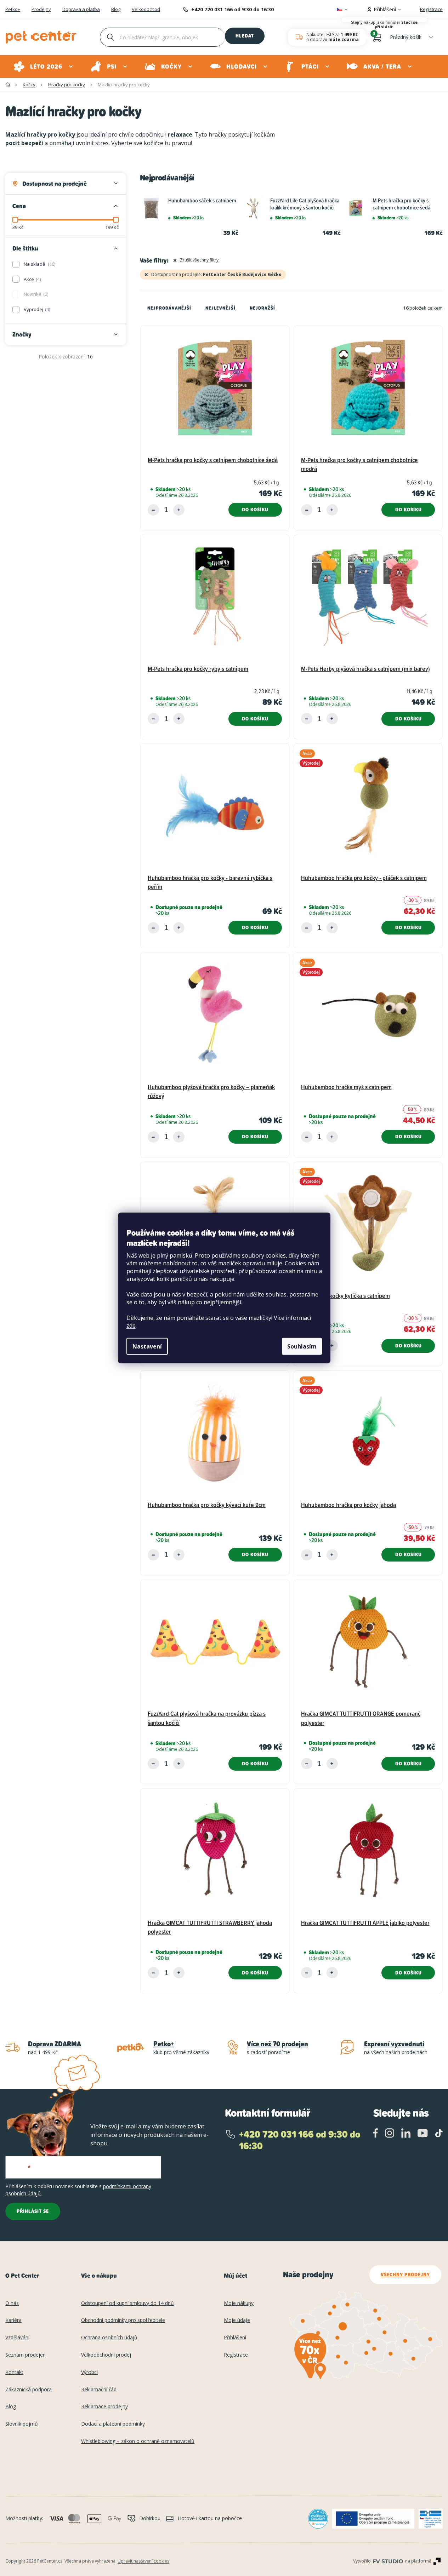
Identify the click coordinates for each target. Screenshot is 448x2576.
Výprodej (36, 309)
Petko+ (13, 10)
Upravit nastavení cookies (143, 2561)
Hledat (245, 36)
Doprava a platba (81, 10)
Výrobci (89, 2372)
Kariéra (13, 2320)
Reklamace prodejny (104, 2407)
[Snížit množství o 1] (153, 510)
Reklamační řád (99, 2390)
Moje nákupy (239, 2303)
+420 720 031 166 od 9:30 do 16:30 (232, 9)
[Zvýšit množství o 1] (179, 510)
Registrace (431, 9)
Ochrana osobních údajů (109, 2338)
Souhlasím (302, 1346)
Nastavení (147, 1346)
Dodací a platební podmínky (113, 2424)
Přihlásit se (33, 2211)
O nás (12, 2303)
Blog (116, 10)
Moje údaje (237, 2320)
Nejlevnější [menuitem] (220, 308)
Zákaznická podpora (29, 2390)
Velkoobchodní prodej (106, 2355)
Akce (32, 279)
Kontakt (14, 2372)
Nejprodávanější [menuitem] (169, 308)
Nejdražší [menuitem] (262, 308)
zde (131, 1326)
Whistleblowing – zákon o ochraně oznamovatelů (138, 2441)
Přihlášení (235, 2338)
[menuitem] (44, 67)
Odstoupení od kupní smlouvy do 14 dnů (127, 2303)
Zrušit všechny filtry (199, 260)
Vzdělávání (17, 2338)
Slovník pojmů (22, 2424)
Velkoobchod (146, 10)
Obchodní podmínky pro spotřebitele (123, 2320)
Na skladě (39, 264)
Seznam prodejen (25, 2355)
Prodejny (41, 10)
